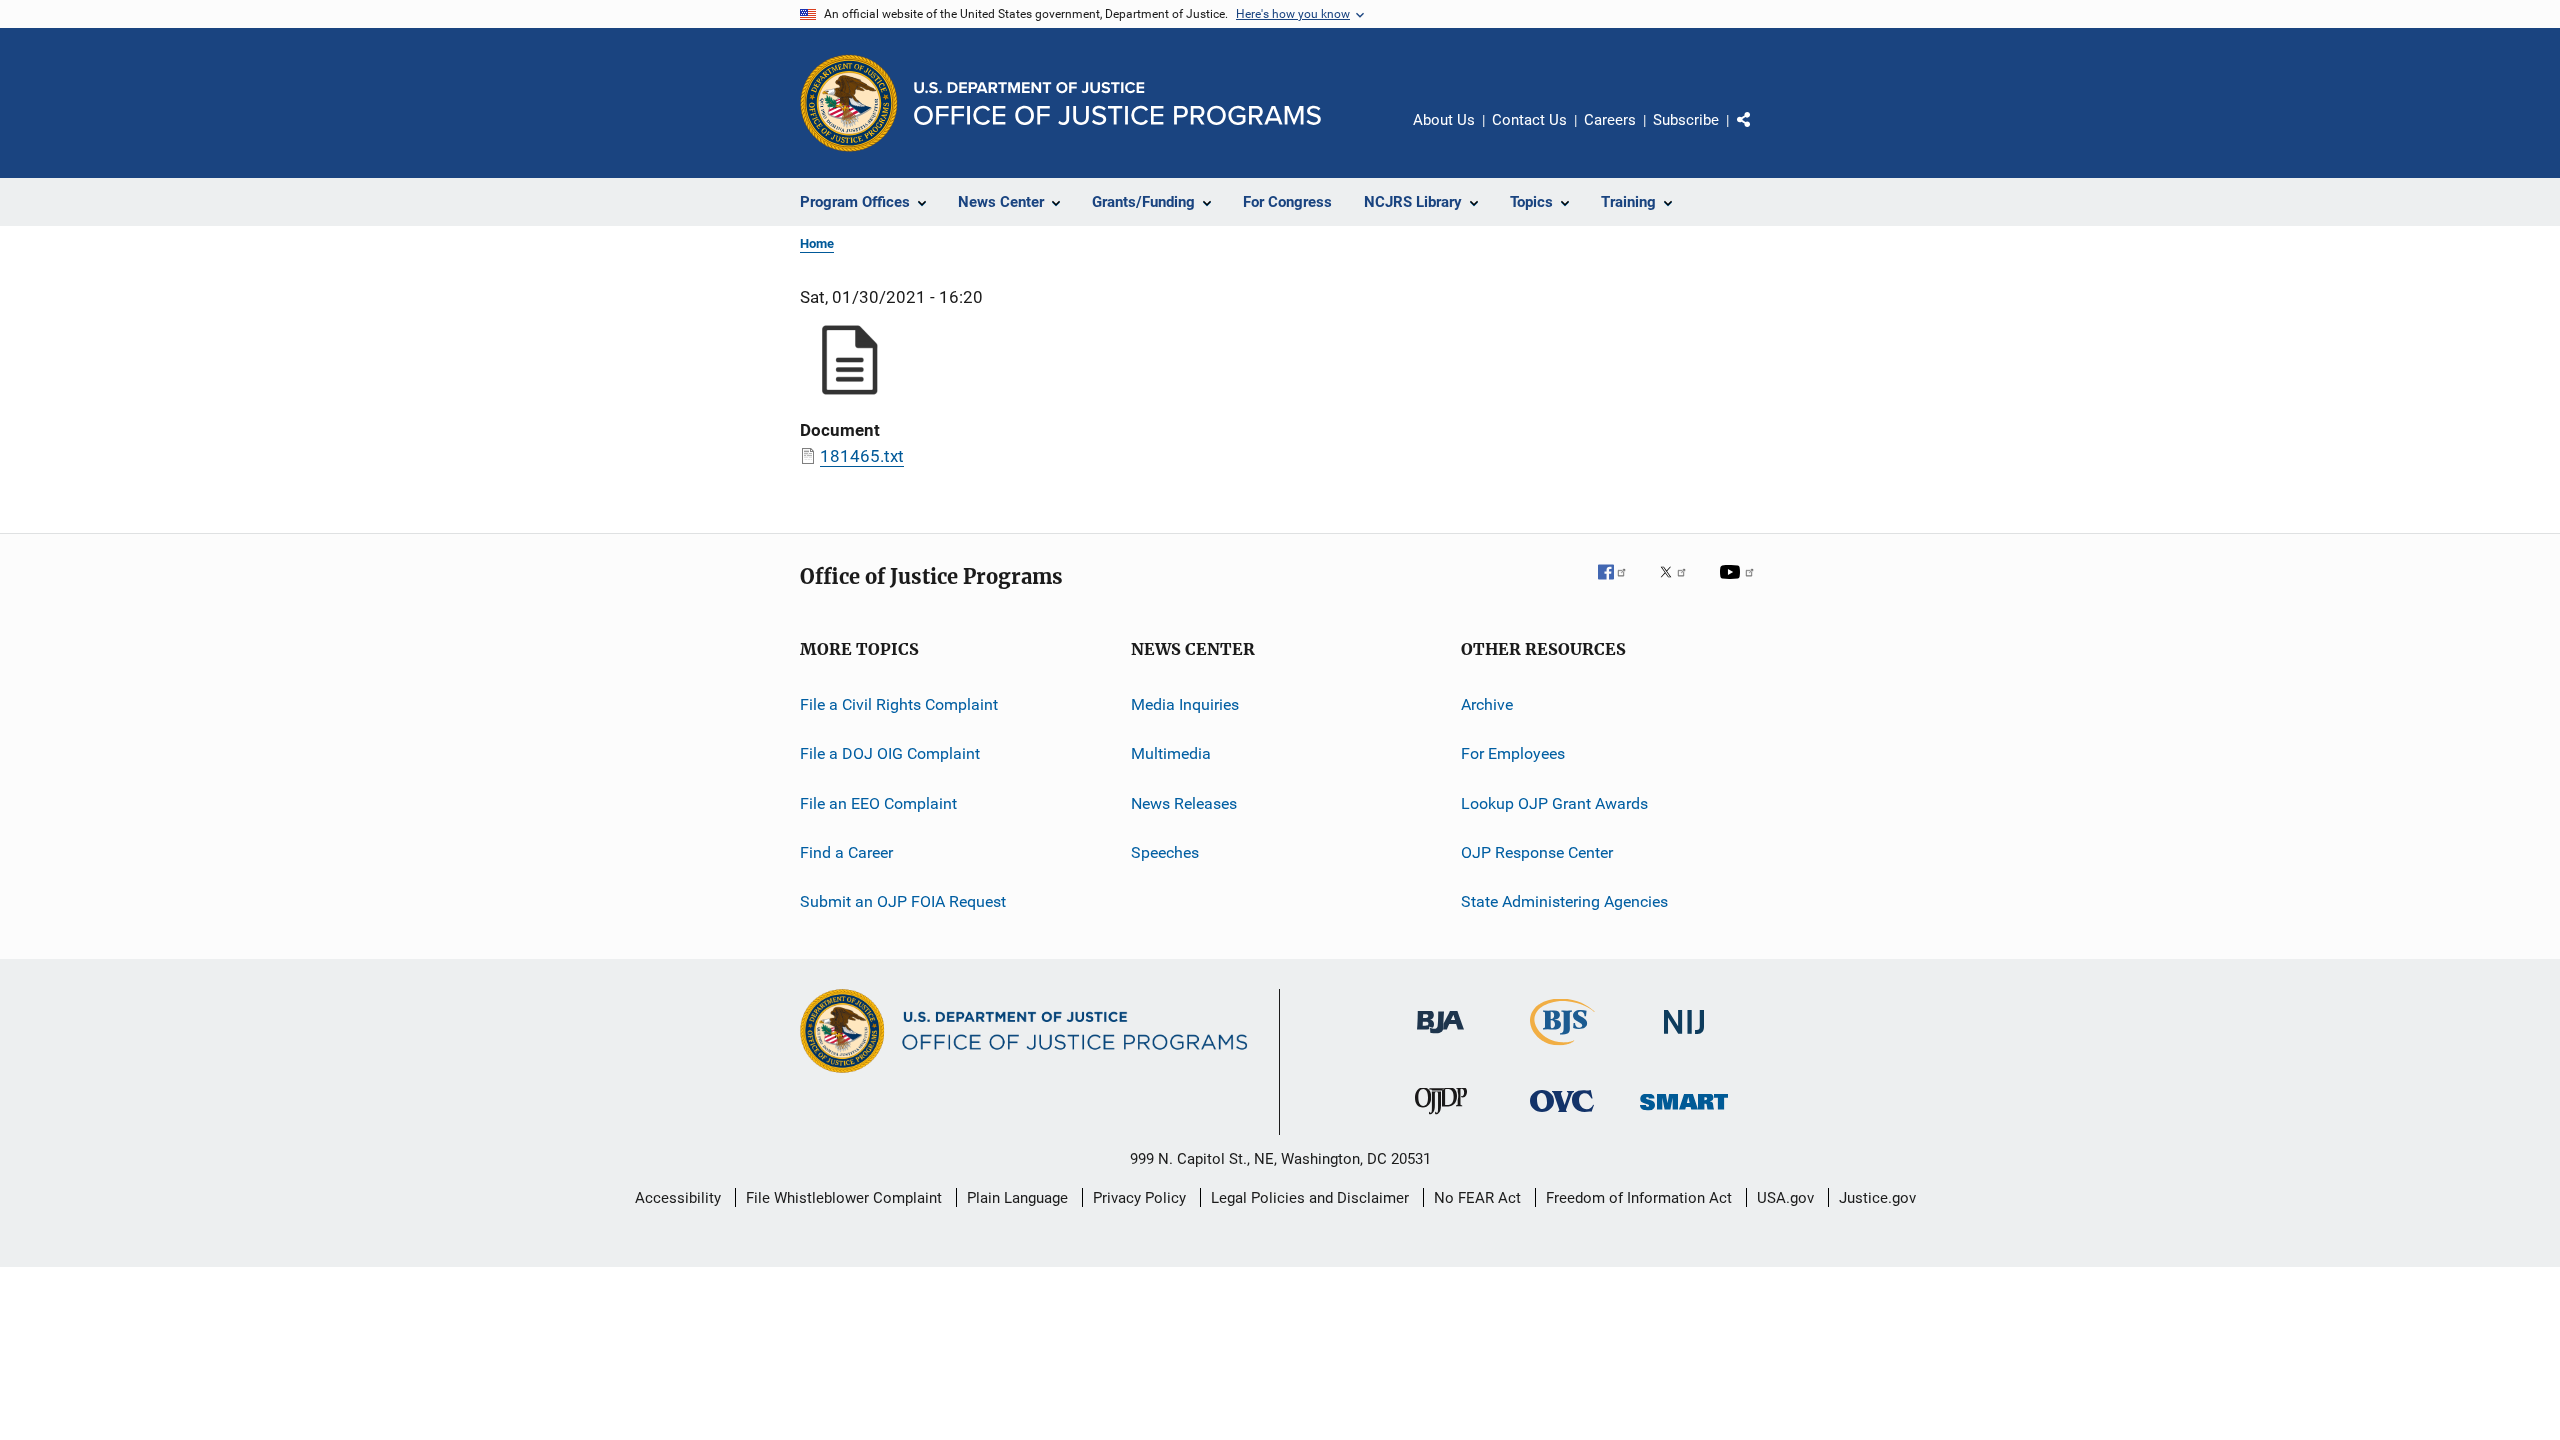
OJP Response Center (1537, 852)
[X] (1680, 586)
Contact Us (1529, 120)
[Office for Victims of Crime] (1562, 1115)
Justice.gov (1877, 1198)
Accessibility (678, 1198)
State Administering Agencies (1564, 901)
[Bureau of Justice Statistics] (1562, 1049)
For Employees (1513, 753)
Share (1760, 134)
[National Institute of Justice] (1684, 1037)
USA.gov (1785, 1198)
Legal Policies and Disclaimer (1310, 1198)
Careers (1610, 120)
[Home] (1117, 103)
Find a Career (846, 852)
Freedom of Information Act (1639, 1198)
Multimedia (1171, 753)
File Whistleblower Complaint (844, 1198)
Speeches (1165, 852)
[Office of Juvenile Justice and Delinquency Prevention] (1441, 1118)
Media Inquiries (1185, 704)
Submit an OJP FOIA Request (903, 901)
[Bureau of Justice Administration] (1440, 1037)
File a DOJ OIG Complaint (890, 753)
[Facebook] (1620, 586)
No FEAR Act (1477, 1198)
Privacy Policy (1139, 1198)
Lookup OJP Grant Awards (1554, 803)
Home (817, 243)
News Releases (1184, 803)
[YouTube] (1740, 586)
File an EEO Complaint (878, 803)
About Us (1444, 120)
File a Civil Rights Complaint (899, 704)
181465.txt (862, 456)
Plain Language (1017, 1198)
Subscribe (1686, 120)
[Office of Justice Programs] (849, 103)
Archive (1487, 704)
